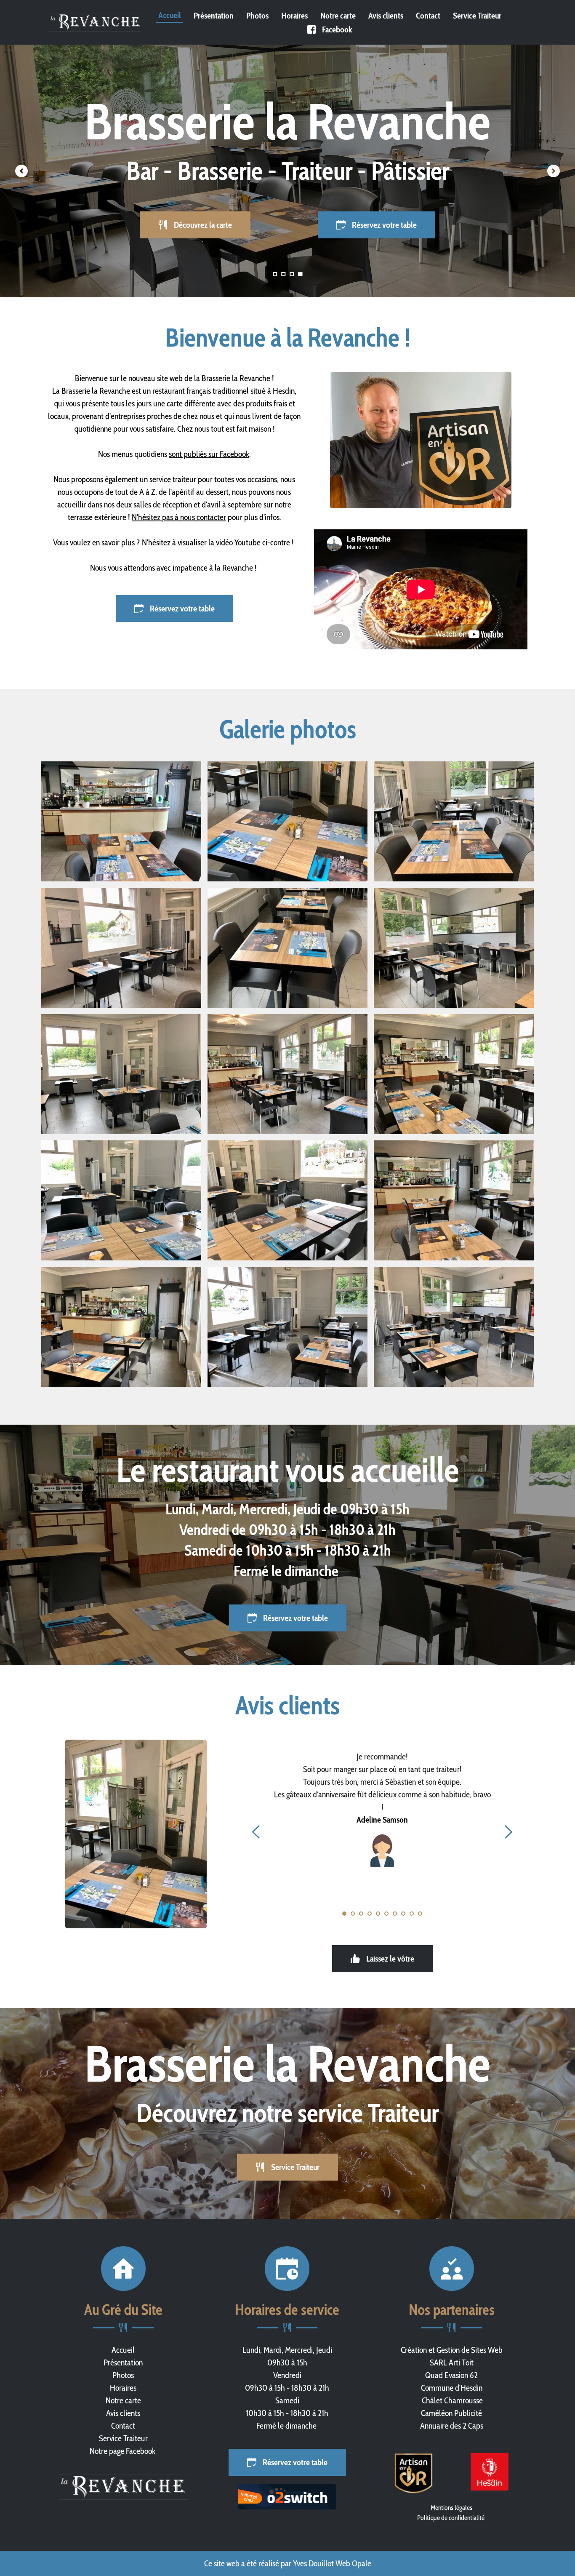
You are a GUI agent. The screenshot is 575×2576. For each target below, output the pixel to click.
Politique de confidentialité (451, 2518)
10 (420, 1914)
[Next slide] (554, 171)
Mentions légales (451, 2508)
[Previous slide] (21, 171)
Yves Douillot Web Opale (332, 2563)
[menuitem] (170, 15)
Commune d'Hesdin (452, 2388)
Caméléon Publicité (451, 2413)
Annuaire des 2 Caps (452, 2426)
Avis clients (123, 2413)
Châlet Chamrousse (451, 2400)
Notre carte (123, 2400)
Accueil (123, 2350)
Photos (123, 2375)
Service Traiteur (123, 2438)
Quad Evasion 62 (451, 2375)
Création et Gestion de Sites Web (452, 2350)
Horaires (123, 2388)
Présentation (123, 2362)
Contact (123, 2426)
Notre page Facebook (123, 2451)
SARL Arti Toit (452, 2362)
